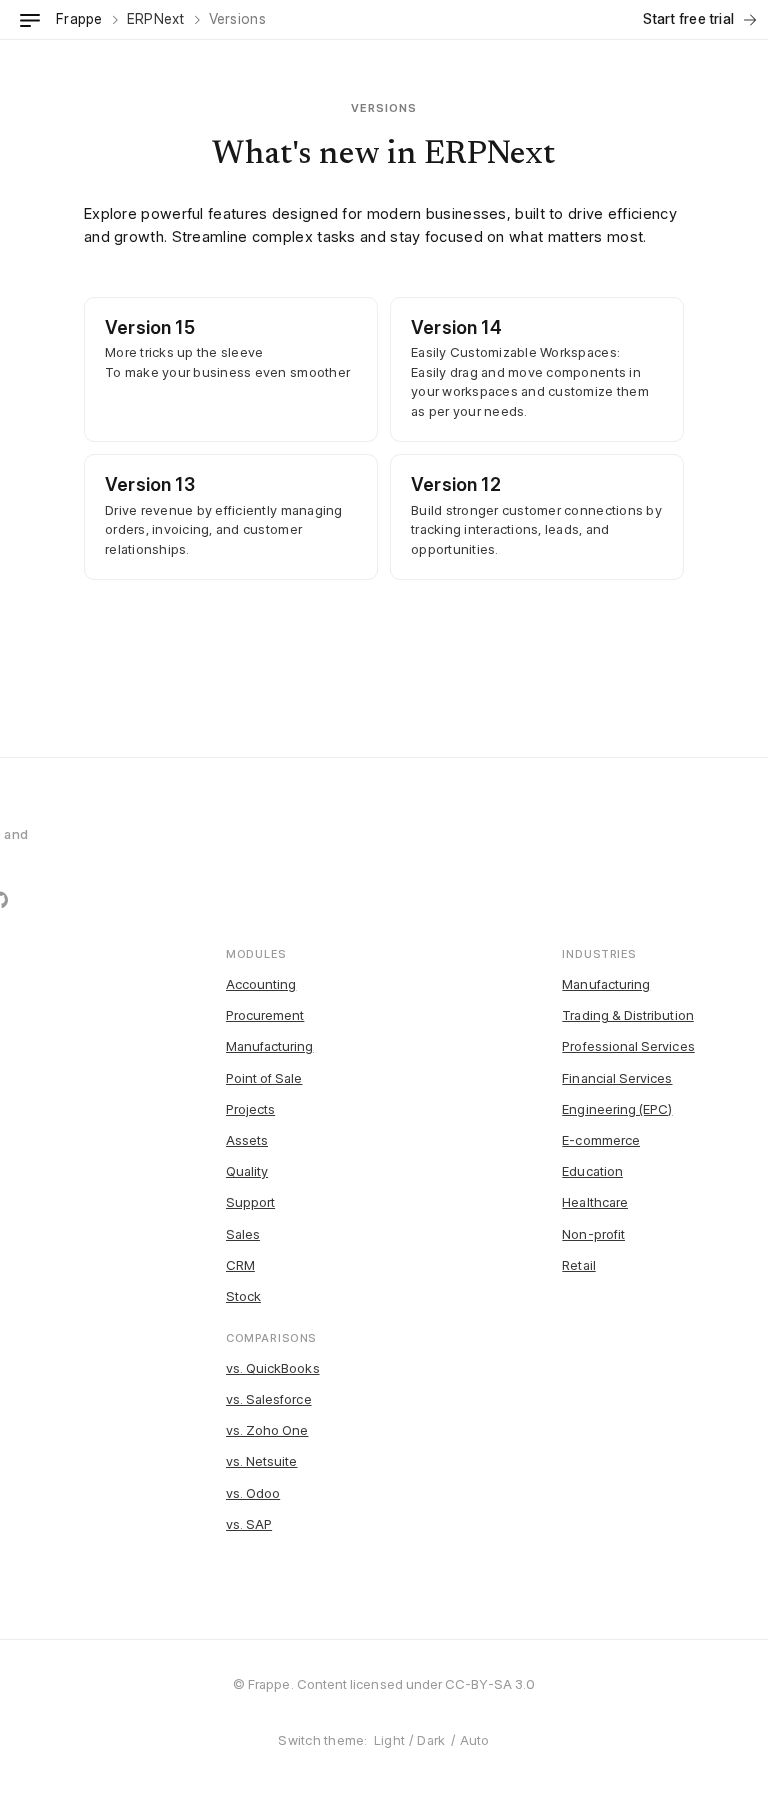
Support (250, 1202)
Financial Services (617, 1078)
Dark (431, 1740)
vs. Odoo (253, 1493)
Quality (247, 1171)
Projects (251, 1109)
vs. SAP (249, 1524)
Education (592, 1171)
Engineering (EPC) (617, 1109)
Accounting (261, 984)
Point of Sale (264, 1078)
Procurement (265, 1015)
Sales (243, 1234)
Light (389, 1740)
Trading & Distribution (627, 1015)
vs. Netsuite (262, 1461)
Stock (243, 1296)
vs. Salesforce (269, 1399)
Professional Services (628, 1046)
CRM (240, 1265)
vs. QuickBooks (273, 1368)
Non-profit (593, 1234)
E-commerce (601, 1140)
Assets (247, 1140)
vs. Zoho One (267, 1430)
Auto (475, 1740)
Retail (578, 1265)
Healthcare (595, 1202)
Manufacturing (270, 1046)
